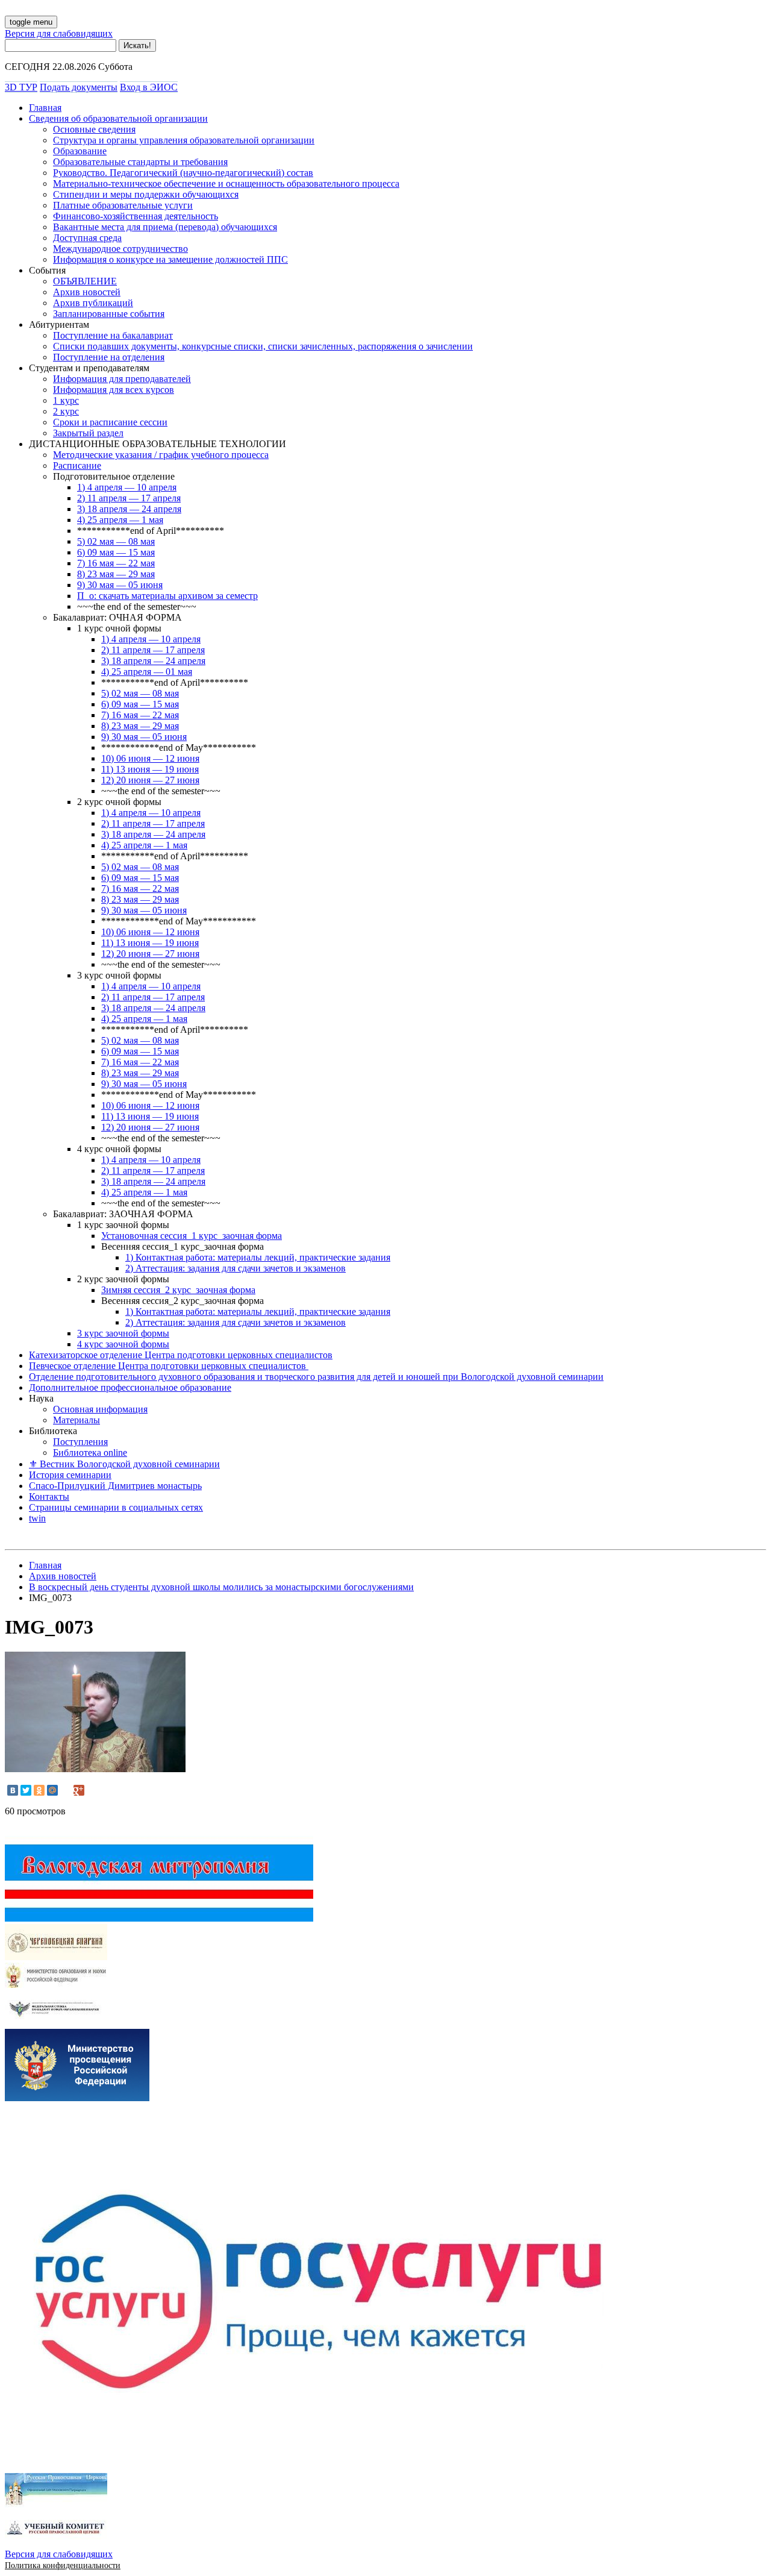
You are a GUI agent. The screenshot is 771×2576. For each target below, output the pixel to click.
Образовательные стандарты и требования (140, 162)
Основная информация (100, 1409)
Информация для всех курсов (114, 390)
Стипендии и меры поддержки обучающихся (146, 194)
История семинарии (70, 1475)
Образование (80, 151)
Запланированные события (109, 314)
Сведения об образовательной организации (118, 118)
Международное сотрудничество (120, 249)
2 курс (66, 411)
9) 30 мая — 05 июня (120, 585)
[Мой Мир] (52, 1790)
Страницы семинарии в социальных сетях (116, 1507)
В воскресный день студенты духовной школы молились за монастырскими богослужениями (221, 1587)
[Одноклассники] (39, 1790)
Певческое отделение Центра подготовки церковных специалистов (169, 1366)
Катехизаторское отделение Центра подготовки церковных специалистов (181, 1355)
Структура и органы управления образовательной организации (184, 140)
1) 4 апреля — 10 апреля (127, 487)
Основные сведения (94, 129)
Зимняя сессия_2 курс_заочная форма (178, 1290)
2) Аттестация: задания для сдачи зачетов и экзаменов (236, 1268)
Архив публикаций (93, 303)
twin (37, 1518)
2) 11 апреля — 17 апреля (129, 498)
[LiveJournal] (66, 1790)
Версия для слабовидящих (59, 33)
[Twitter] (26, 1790)
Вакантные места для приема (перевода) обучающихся (165, 227)
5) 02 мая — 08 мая (116, 541)
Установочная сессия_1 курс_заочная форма (192, 1236)
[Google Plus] (79, 1790)
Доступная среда (87, 238)
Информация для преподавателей (122, 379)
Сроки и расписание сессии (110, 422)
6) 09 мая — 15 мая (116, 552)
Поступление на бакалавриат (113, 335)
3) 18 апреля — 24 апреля (129, 509)
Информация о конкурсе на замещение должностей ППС (170, 259)
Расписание (77, 465)
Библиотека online (90, 1453)
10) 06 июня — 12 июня (150, 758)
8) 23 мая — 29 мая (116, 574)
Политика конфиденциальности (63, 2565)
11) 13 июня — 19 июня (150, 769)
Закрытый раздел (88, 433)
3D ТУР (21, 87)
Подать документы (79, 87)
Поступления (80, 1442)
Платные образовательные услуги (123, 205)
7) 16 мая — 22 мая (116, 563)
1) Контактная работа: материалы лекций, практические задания (258, 1257)
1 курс (66, 400)
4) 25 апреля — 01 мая (147, 672)
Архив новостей (87, 292)
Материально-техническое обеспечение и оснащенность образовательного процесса (226, 183)
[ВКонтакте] (13, 1790)
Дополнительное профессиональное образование (130, 1387)
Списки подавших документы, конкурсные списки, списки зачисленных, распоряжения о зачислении (263, 346)
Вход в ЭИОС (149, 87)
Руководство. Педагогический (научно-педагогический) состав (183, 173)
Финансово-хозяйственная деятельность (136, 216)
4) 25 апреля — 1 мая (120, 520)
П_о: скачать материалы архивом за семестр (167, 596)
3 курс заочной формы (123, 1333)
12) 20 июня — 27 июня (150, 780)
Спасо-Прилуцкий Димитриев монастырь (115, 1486)
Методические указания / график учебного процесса (161, 455)
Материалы (76, 1420)
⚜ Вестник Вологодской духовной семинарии (124, 1464)
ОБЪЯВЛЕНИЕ (85, 281)
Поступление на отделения (109, 357)
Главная (45, 108)
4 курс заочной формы (123, 1344)
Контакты (49, 1496)
